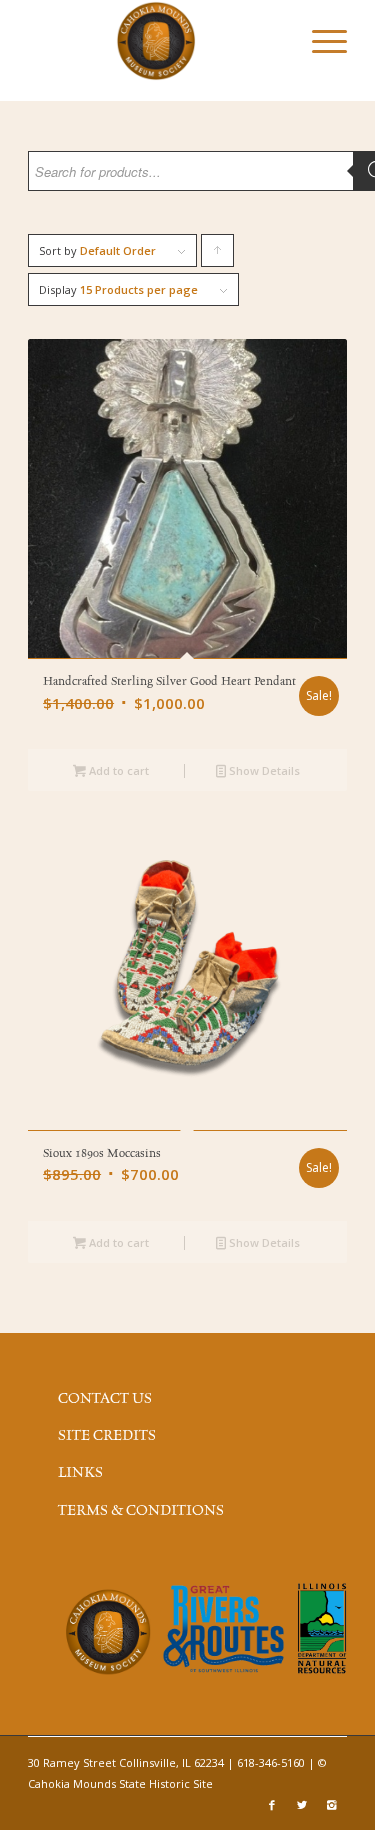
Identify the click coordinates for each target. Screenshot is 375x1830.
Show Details (263, 770)
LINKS (80, 1473)
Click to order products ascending (218, 255)
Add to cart (117, 770)
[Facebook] (272, 1805)
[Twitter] (302, 1805)
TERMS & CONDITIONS (141, 1511)
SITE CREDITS (107, 1436)
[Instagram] (332, 1805)
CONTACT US (105, 1399)
